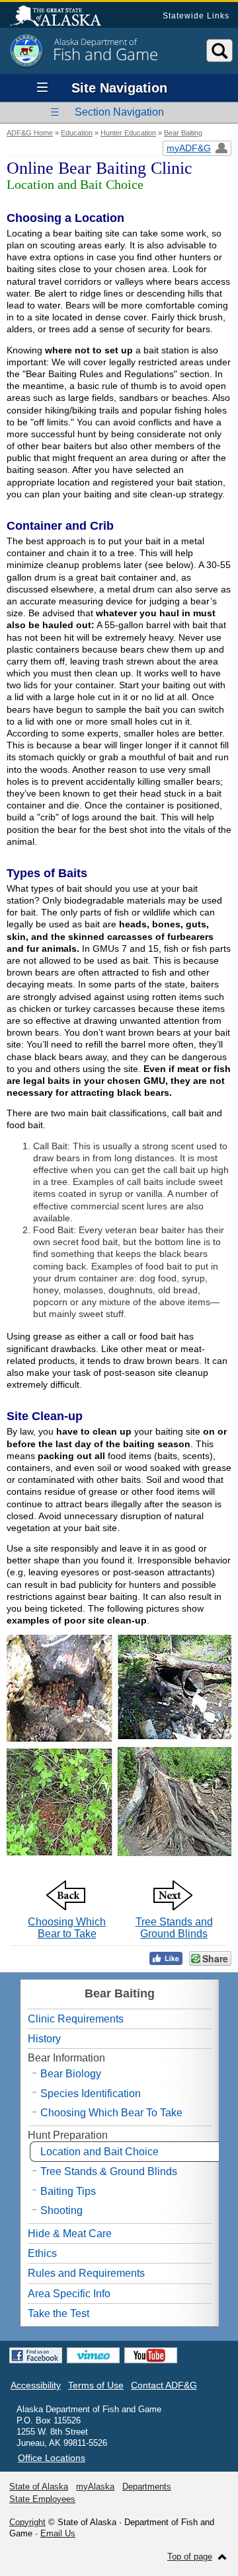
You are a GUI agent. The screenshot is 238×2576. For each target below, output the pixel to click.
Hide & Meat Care (70, 2234)
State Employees (42, 2499)
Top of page (190, 2557)
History (44, 2039)
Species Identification (91, 2093)
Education (77, 133)
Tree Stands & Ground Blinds (109, 2171)
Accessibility (36, 2385)
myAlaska (95, 2487)
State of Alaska (62, 17)
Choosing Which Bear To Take (111, 2113)
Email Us (58, 2533)
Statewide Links (196, 16)
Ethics (42, 2253)
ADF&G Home (30, 133)
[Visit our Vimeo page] (93, 2355)
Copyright (27, 2522)
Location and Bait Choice (99, 2152)
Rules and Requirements (86, 2273)
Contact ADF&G (164, 2385)
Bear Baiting (183, 133)
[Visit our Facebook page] (36, 2355)
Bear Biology (71, 2074)
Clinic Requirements (76, 2019)
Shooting (61, 2210)
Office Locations (52, 2458)
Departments (147, 2487)
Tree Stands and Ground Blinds (174, 1928)
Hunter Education (128, 133)
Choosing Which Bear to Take (67, 1928)
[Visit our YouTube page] (151, 2355)
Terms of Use (96, 2385)
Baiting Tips (68, 2191)
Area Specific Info (69, 2294)
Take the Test (59, 2313)
